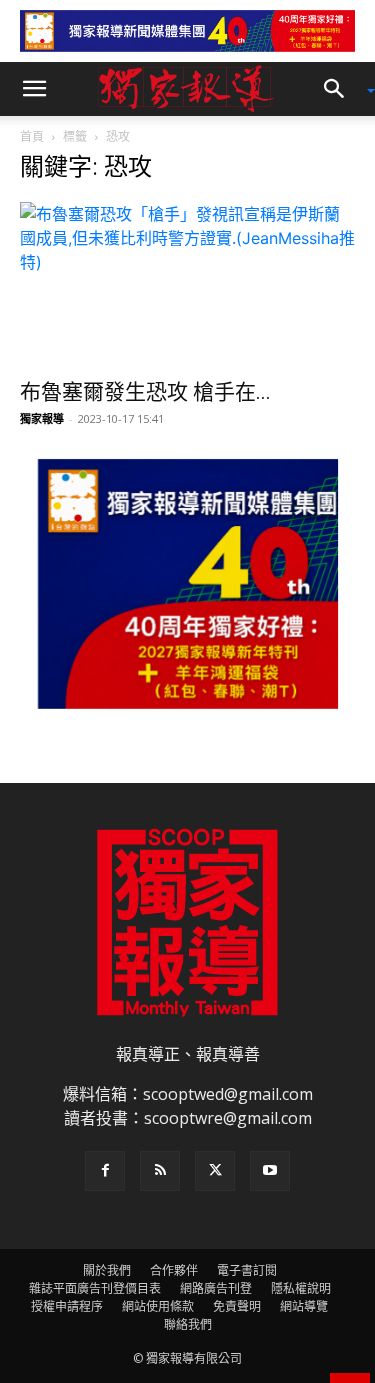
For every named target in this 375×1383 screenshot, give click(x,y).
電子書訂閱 (247, 1270)
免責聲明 (237, 1306)
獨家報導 (42, 418)
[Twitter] (215, 1171)
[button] (34, 89)
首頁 (32, 136)
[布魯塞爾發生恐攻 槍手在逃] (187, 284)
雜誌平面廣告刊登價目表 (95, 1288)
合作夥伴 (174, 1270)
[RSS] (160, 1171)
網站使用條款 (158, 1306)
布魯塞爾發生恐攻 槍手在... (145, 392)
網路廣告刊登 (216, 1288)
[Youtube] (270, 1171)
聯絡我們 (188, 1324)
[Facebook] (105, 1171)
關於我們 (107, 1270)
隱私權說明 (301, 1288)
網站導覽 (304, 1306)
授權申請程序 (67, 1306)
